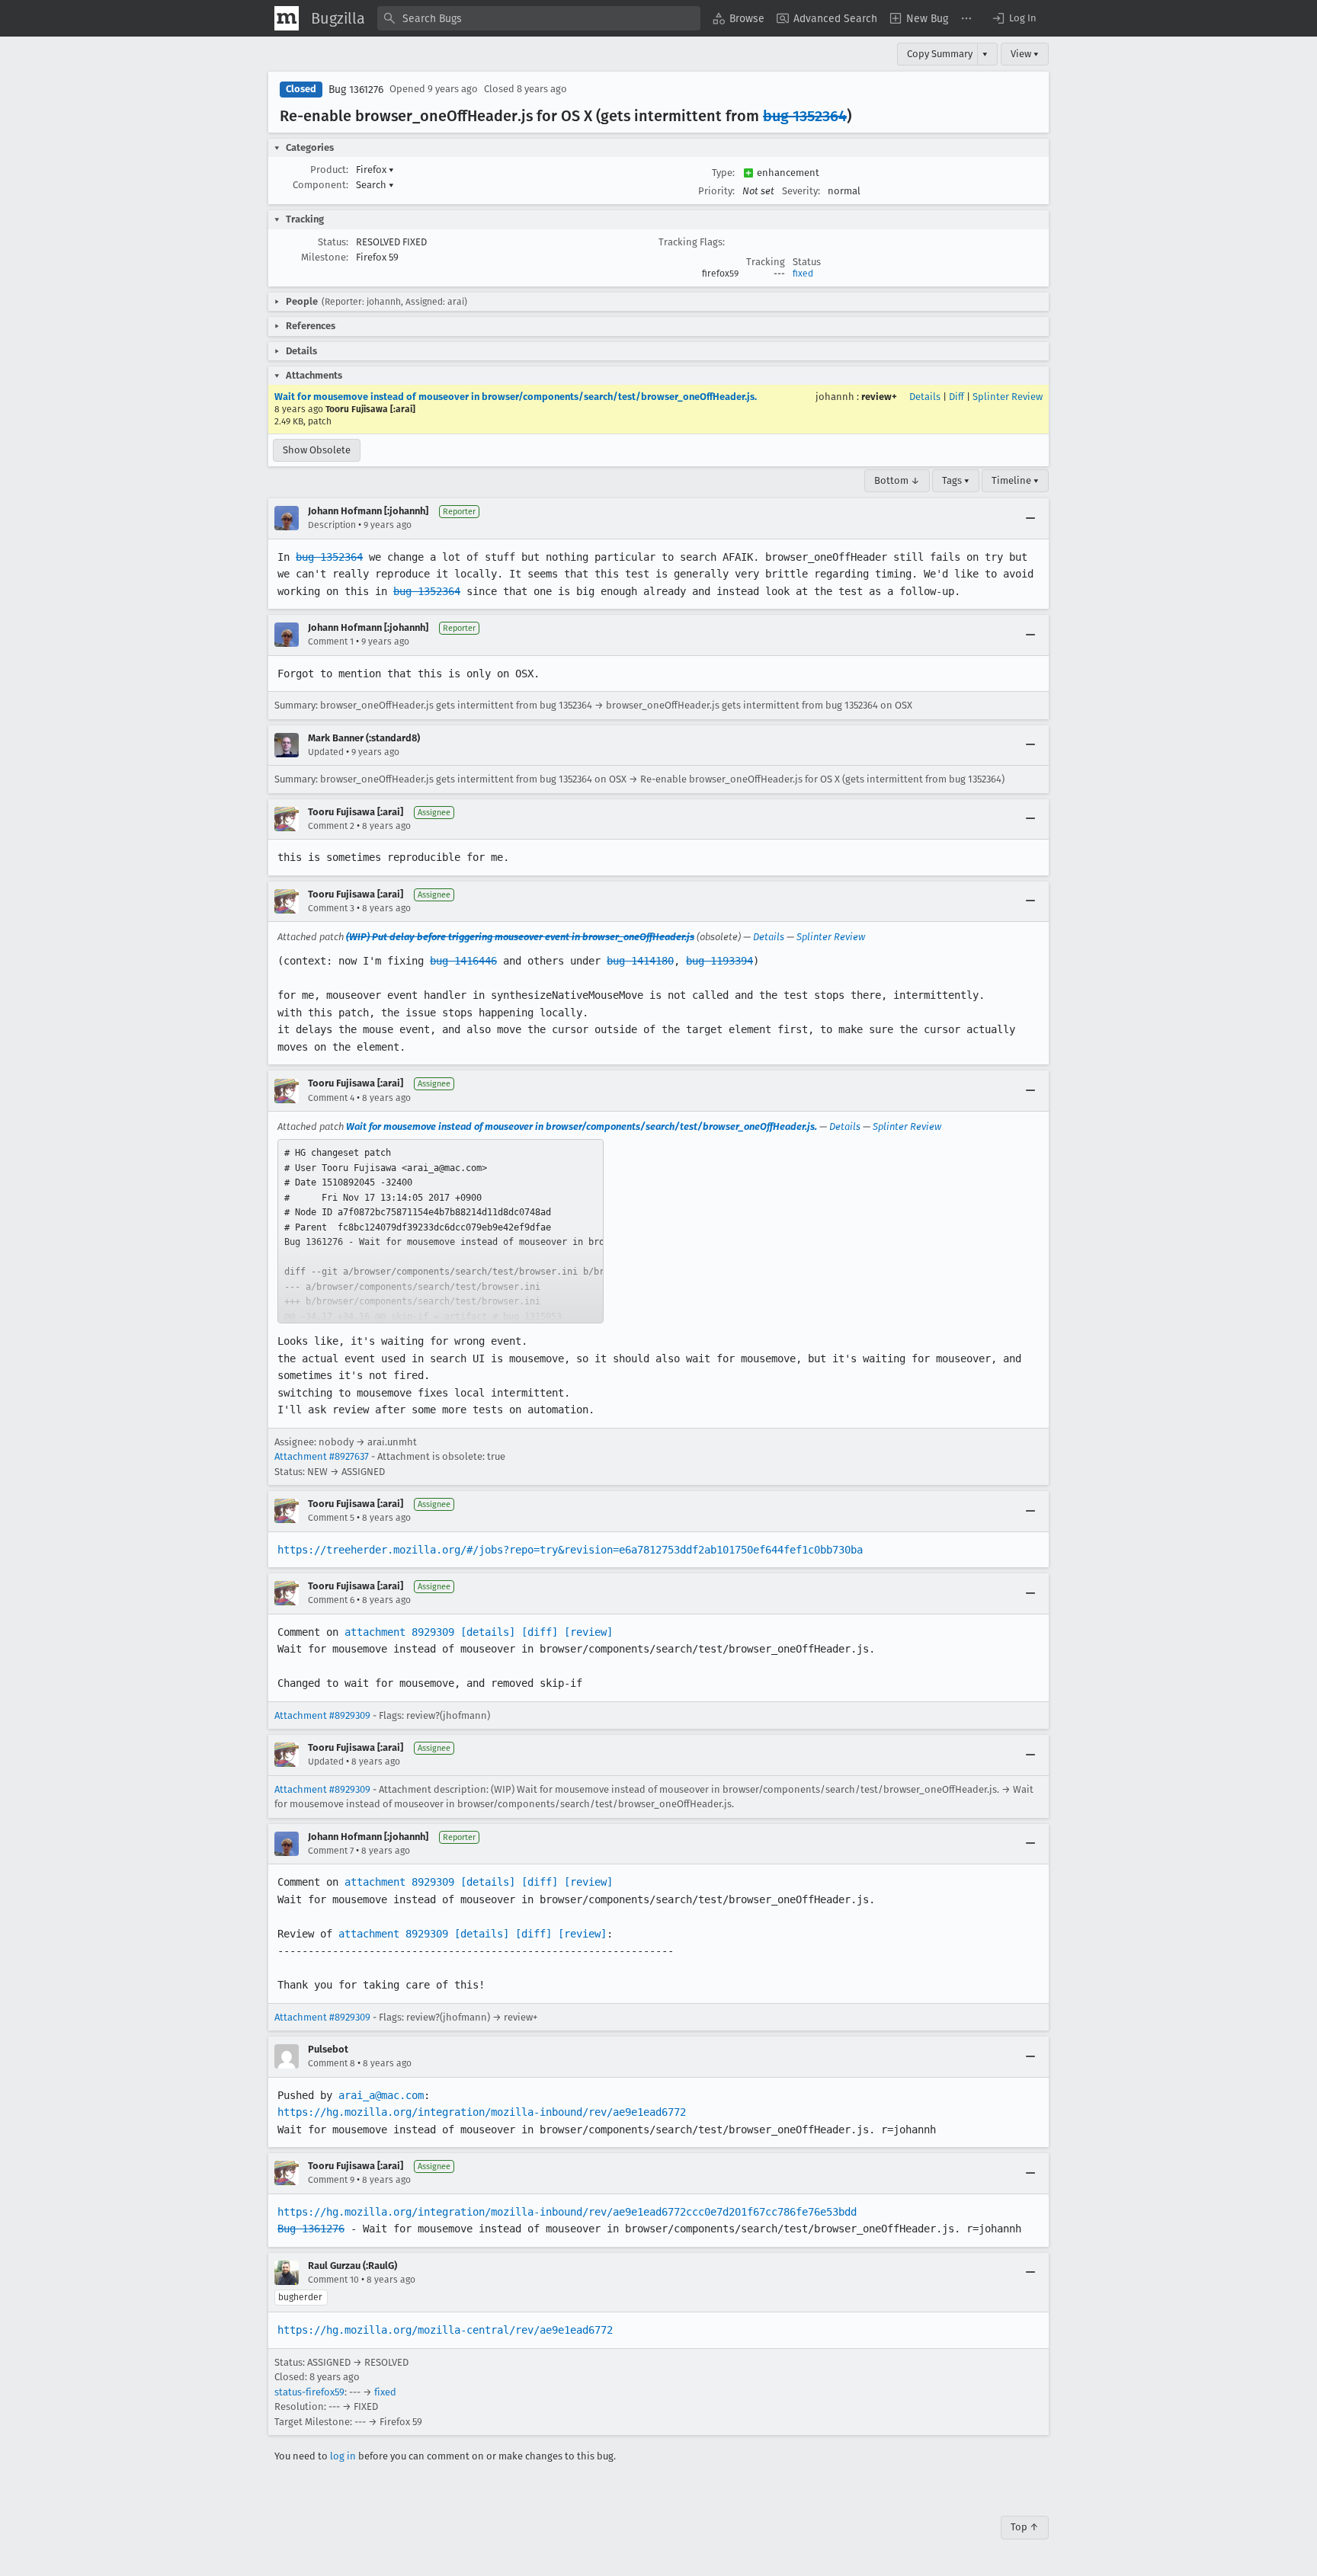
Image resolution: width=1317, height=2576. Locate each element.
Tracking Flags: (692, 242)
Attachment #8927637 (322, 1456)
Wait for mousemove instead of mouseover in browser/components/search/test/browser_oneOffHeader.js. (516, 397)
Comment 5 (331, 1518)
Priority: (716, 191)
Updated (326, 752)
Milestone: (325, 257)
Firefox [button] (375, 170)
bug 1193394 (719, 961)
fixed (803, 274)
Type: (723, 173)
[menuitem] (739, 18)
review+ (879, 397)
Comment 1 (331, 642)
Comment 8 (332, 2063)
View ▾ (1025, 54)
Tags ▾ (956, 480)
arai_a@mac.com (381, 2095)
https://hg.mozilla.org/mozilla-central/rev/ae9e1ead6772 (445, 2330)
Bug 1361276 (356, 90)
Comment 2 (331, 826)
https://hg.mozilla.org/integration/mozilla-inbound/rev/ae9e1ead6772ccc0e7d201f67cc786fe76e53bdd (567, 2212)
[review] (588, 1632)
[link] (441, 1231)
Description (332, 525)
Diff (957, 397)
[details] (488, 1632)
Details (925, 397)
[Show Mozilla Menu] (287, 18)
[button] (1014, 18)
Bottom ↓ (897, 480)
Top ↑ (1025, 2527)
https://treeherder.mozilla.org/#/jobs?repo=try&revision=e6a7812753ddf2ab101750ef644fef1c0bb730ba (570, 1550)
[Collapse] (1030, 518)
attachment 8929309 (399, 1632)
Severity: (801, 191)
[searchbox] (539, 18)
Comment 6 (331, 1600)
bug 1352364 (805, 116)
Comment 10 (333, 2280)
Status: (333, 242)
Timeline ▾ (1015, 480)
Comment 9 (331, 2180)
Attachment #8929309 (322, 1715)
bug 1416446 (463, 961)
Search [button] (375, 185)
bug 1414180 (640, 961)
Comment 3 (331, 908)
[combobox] (539, 18)
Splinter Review (1008, 397)
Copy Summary (940, 54)
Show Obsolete (317, 450)
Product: (329, 170)
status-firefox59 (309, 2392)
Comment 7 (331, 1851)
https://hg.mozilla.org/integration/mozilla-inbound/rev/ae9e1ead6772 (482, 2112)
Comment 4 (331, 1098)
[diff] (540, 1632)
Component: (320, 185)
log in (343, 2456)
